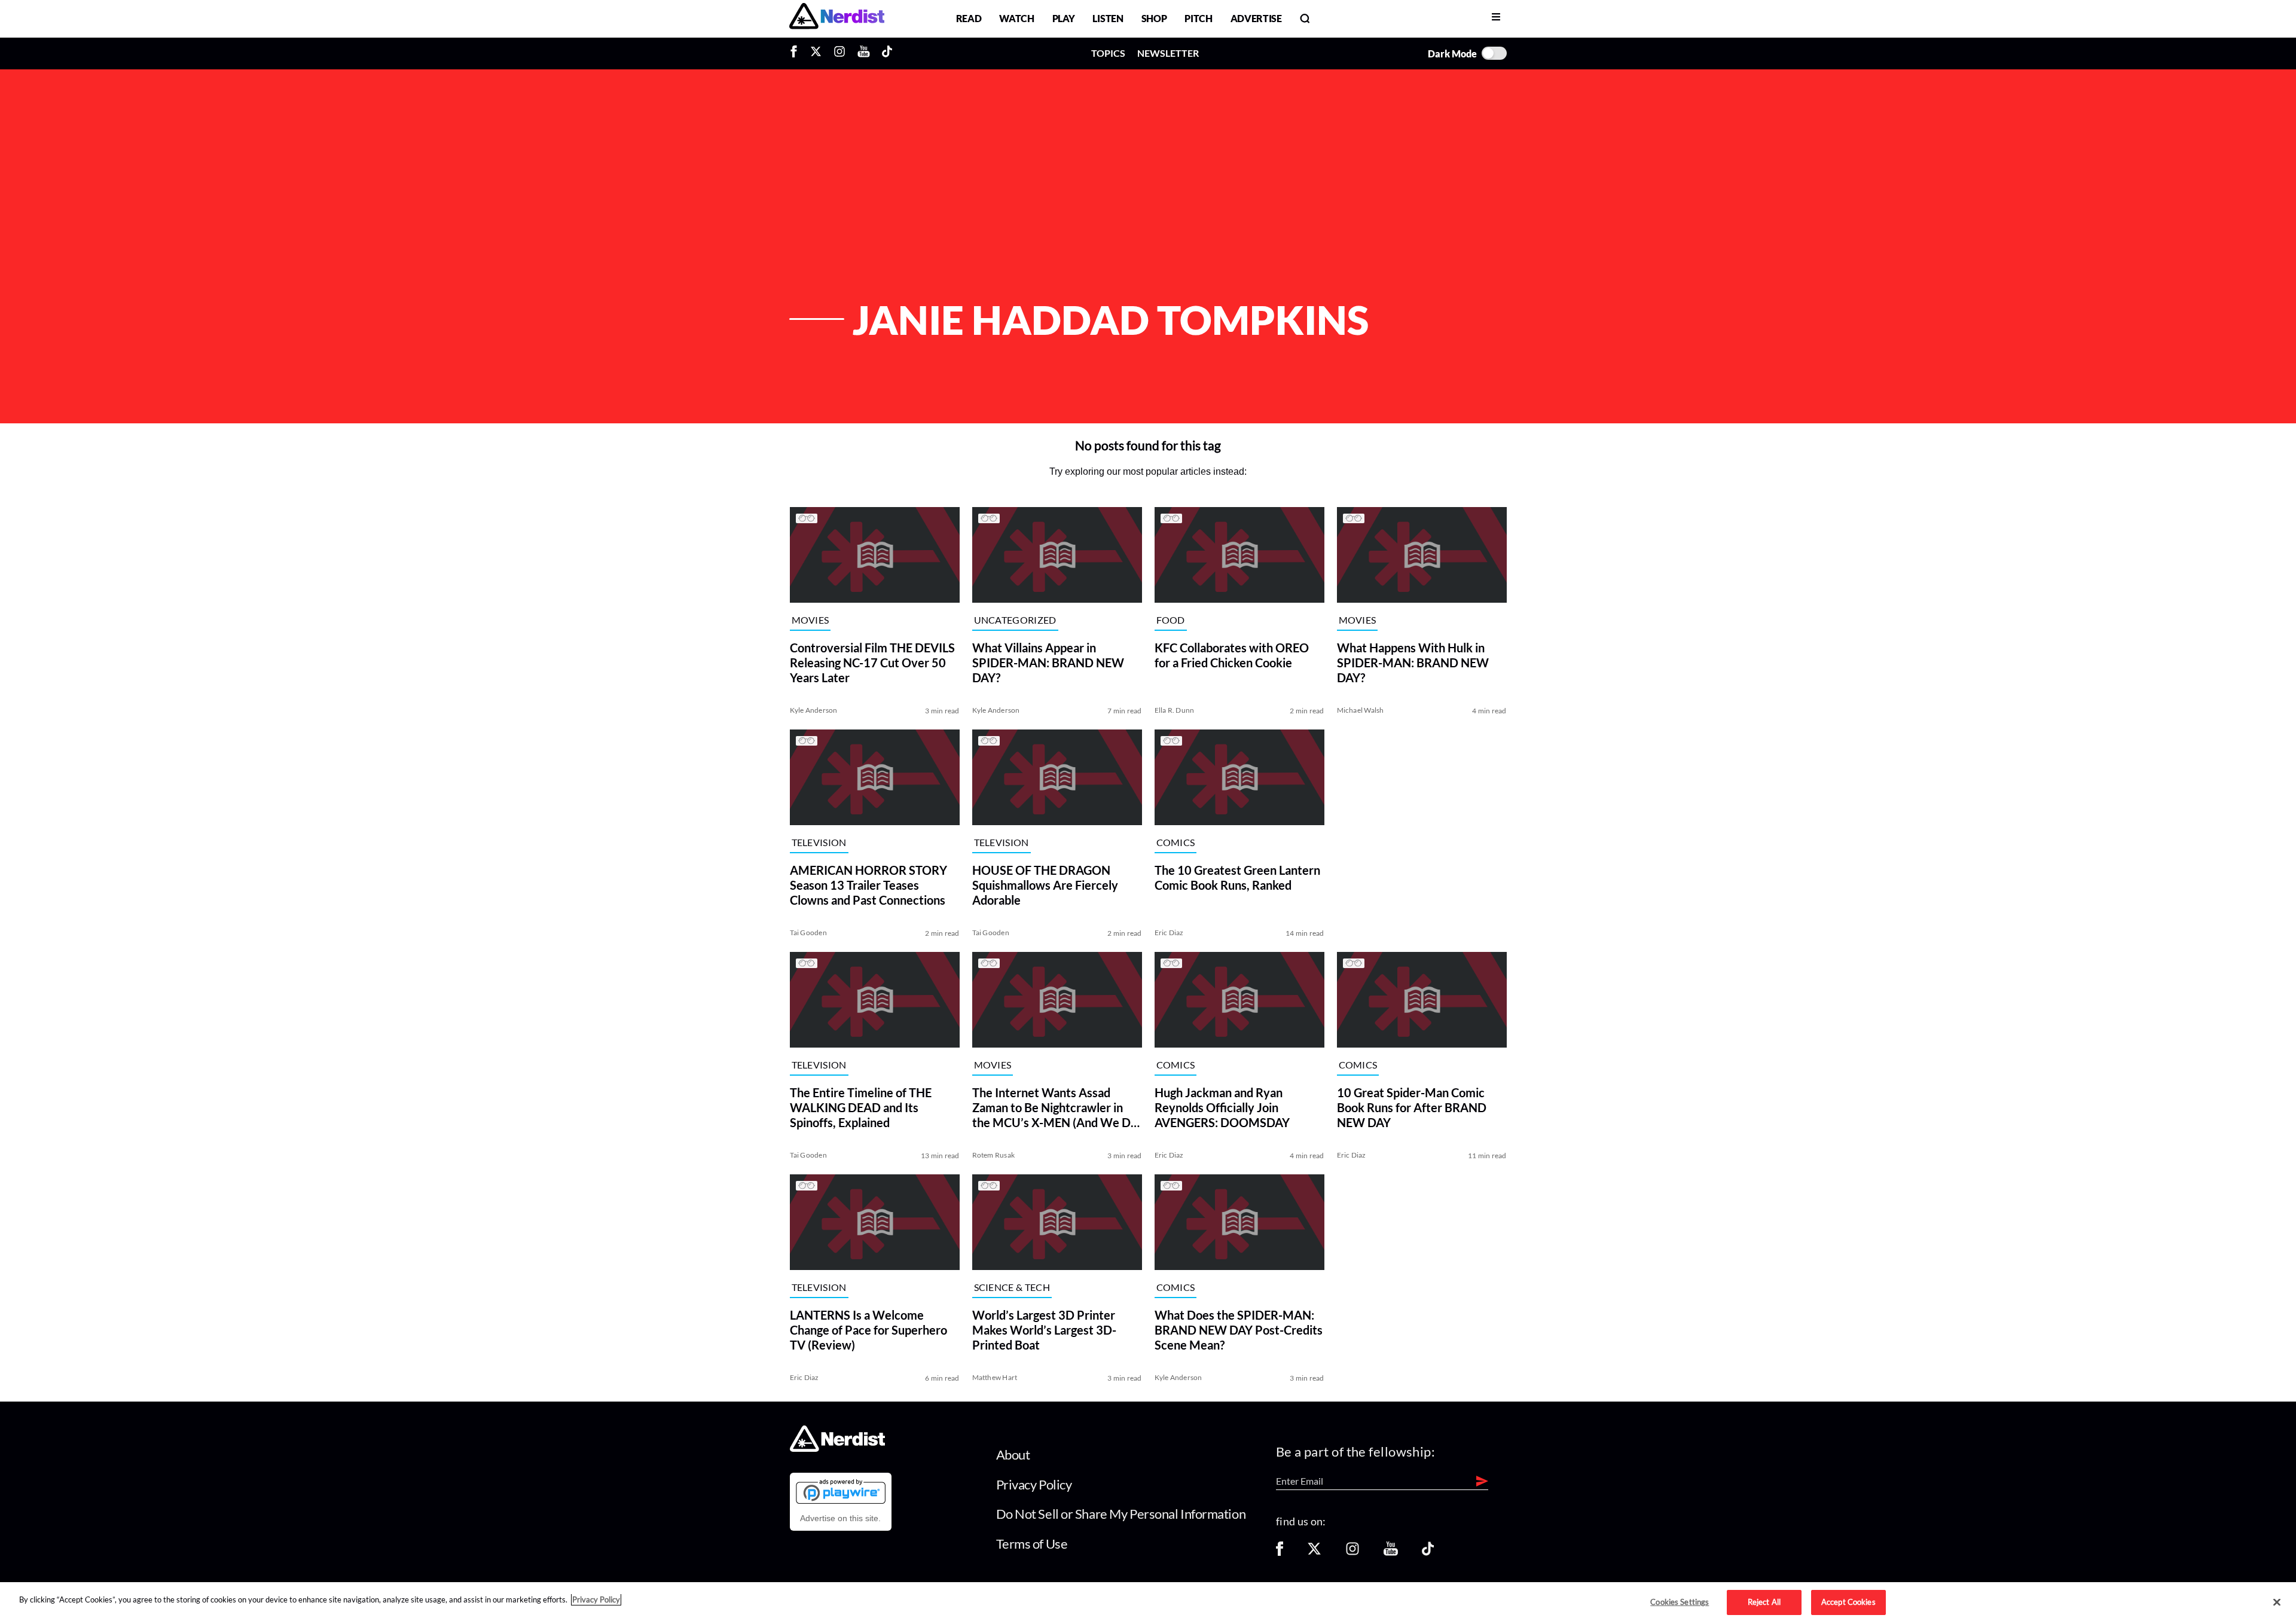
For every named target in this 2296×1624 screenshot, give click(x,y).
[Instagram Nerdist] (839, 53)
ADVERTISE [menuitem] (1256, 18)
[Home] (837, 1449)
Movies (810, 620)
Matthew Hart (995, 1377)
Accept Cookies (1848, 1602)
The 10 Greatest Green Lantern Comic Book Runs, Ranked (1237, 877)
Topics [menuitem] (1108, 53)
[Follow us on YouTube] (1391, 1553)
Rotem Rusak (994, 1155)
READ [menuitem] (969, 18)
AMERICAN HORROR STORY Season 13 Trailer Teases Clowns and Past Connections (868, 885)
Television (819, 842)
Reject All (1764, 1602)
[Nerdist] (837, 18)
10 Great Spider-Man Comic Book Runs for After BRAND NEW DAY (1412, 1107)
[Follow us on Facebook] (1280, 1553)
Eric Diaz (1169, 932)
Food (1171, 620)
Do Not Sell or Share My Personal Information (1121, 1514)
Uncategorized (1015, 620)
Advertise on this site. (840, 1518)
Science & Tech (1012, 1287)
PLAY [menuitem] (1064, 18)
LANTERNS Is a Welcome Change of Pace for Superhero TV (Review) (868, 1330)
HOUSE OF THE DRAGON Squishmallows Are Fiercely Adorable (1045, 885)
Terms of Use (1032, 1544)
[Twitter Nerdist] (816, 53)
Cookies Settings (1680, 1602)
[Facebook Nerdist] (797, 53)
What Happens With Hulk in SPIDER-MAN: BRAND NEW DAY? (1413, 663)
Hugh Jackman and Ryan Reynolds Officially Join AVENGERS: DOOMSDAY (1222, 1107)
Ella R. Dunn (1175, 710)
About (1013, 1454)
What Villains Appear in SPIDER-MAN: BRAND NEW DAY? (1048, 663)
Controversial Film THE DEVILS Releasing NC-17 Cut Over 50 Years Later (872, 663)
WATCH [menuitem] (1016, 18)
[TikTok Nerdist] (887, 53)
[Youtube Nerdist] (864, 53)
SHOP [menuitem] (1154, 18)
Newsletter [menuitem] (1168, 53)
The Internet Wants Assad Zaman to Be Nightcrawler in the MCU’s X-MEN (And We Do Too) (1055, 1108)
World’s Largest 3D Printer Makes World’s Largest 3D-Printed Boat (1044, 1330)
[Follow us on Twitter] (1314, 1553)
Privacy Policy (1034, 1484)
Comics (1176, 842)
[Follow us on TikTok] (1428, 1553)
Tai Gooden (808, 932)
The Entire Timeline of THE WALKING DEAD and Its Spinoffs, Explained (861, 1107)
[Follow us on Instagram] (1352, 1553)
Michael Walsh (1361, 710)
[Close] (2277, 1602)
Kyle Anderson (814, 710)
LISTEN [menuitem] (1108, 18)
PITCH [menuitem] (1198, 18)
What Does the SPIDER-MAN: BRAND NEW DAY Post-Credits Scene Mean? (1239, 1330)
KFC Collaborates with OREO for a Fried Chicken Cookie (1232, 655)
